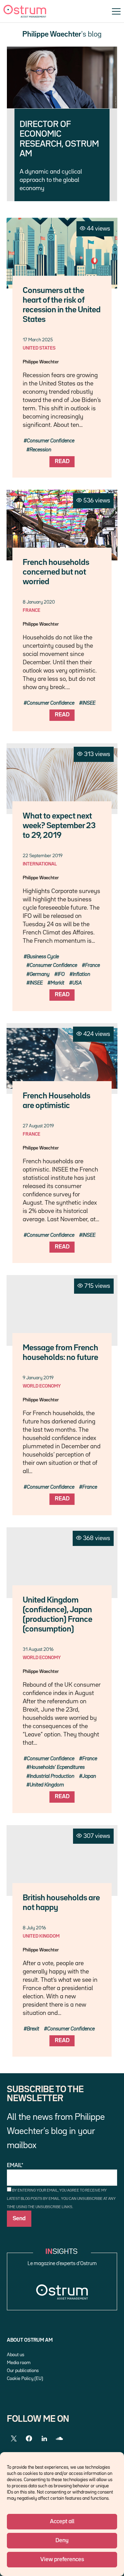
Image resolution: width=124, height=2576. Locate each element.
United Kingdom (47, 1785)
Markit (58, 983)
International (40, 864)
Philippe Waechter (41, 362)
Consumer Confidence (51, 441)
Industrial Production (52, 1776)
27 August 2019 (38, 1126)
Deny (62, 2541)
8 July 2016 (34, 1928)
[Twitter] (14, 2439)
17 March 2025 (38, 340)
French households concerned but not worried (56, 572)
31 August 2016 (38, 1649)
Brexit (33, 2029)
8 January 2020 (39, 602)
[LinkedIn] (44, 2439)
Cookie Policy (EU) (25, 2379)
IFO (61, 974)
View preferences (62, 2560)
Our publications (23, 2371)
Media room (19, 2363)
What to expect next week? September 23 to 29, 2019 (59, 826)
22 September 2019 (43, 856)
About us (15, 2355)
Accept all (62, 2522)
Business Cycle (43, 957)
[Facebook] (29, 2439)
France (32, 610)
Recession (40, 450)
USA (77, 983)
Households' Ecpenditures (57, 1767)
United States (39, 348)
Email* (15, 2166)
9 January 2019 (38, 1378)
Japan (89, 1776)
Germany (40, 974)
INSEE (89, 703)
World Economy (42, 1386)
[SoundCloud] (59, 2439)
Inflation (81, 974)
